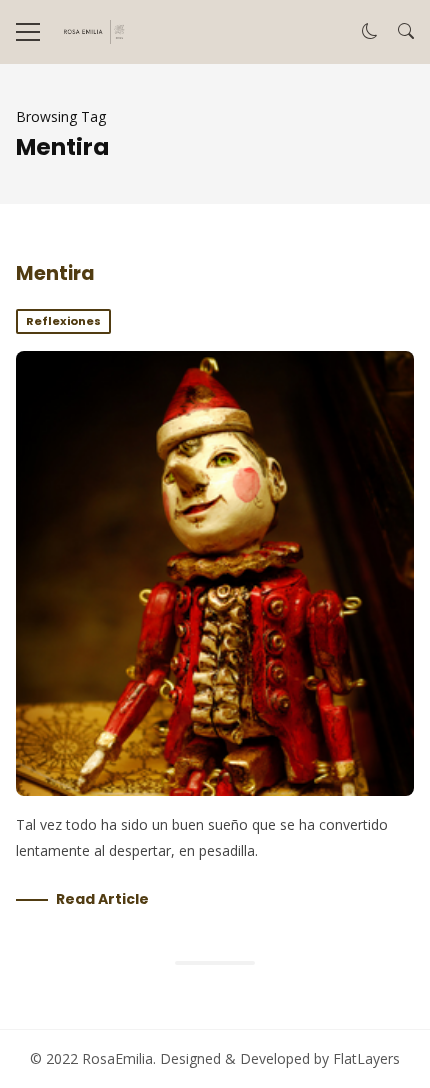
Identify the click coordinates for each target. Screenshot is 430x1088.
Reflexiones (63, 321)
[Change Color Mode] (370, 32)
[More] (28, 32)
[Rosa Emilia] (92, 32)
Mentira (55, 273)
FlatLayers (366, 1058)
